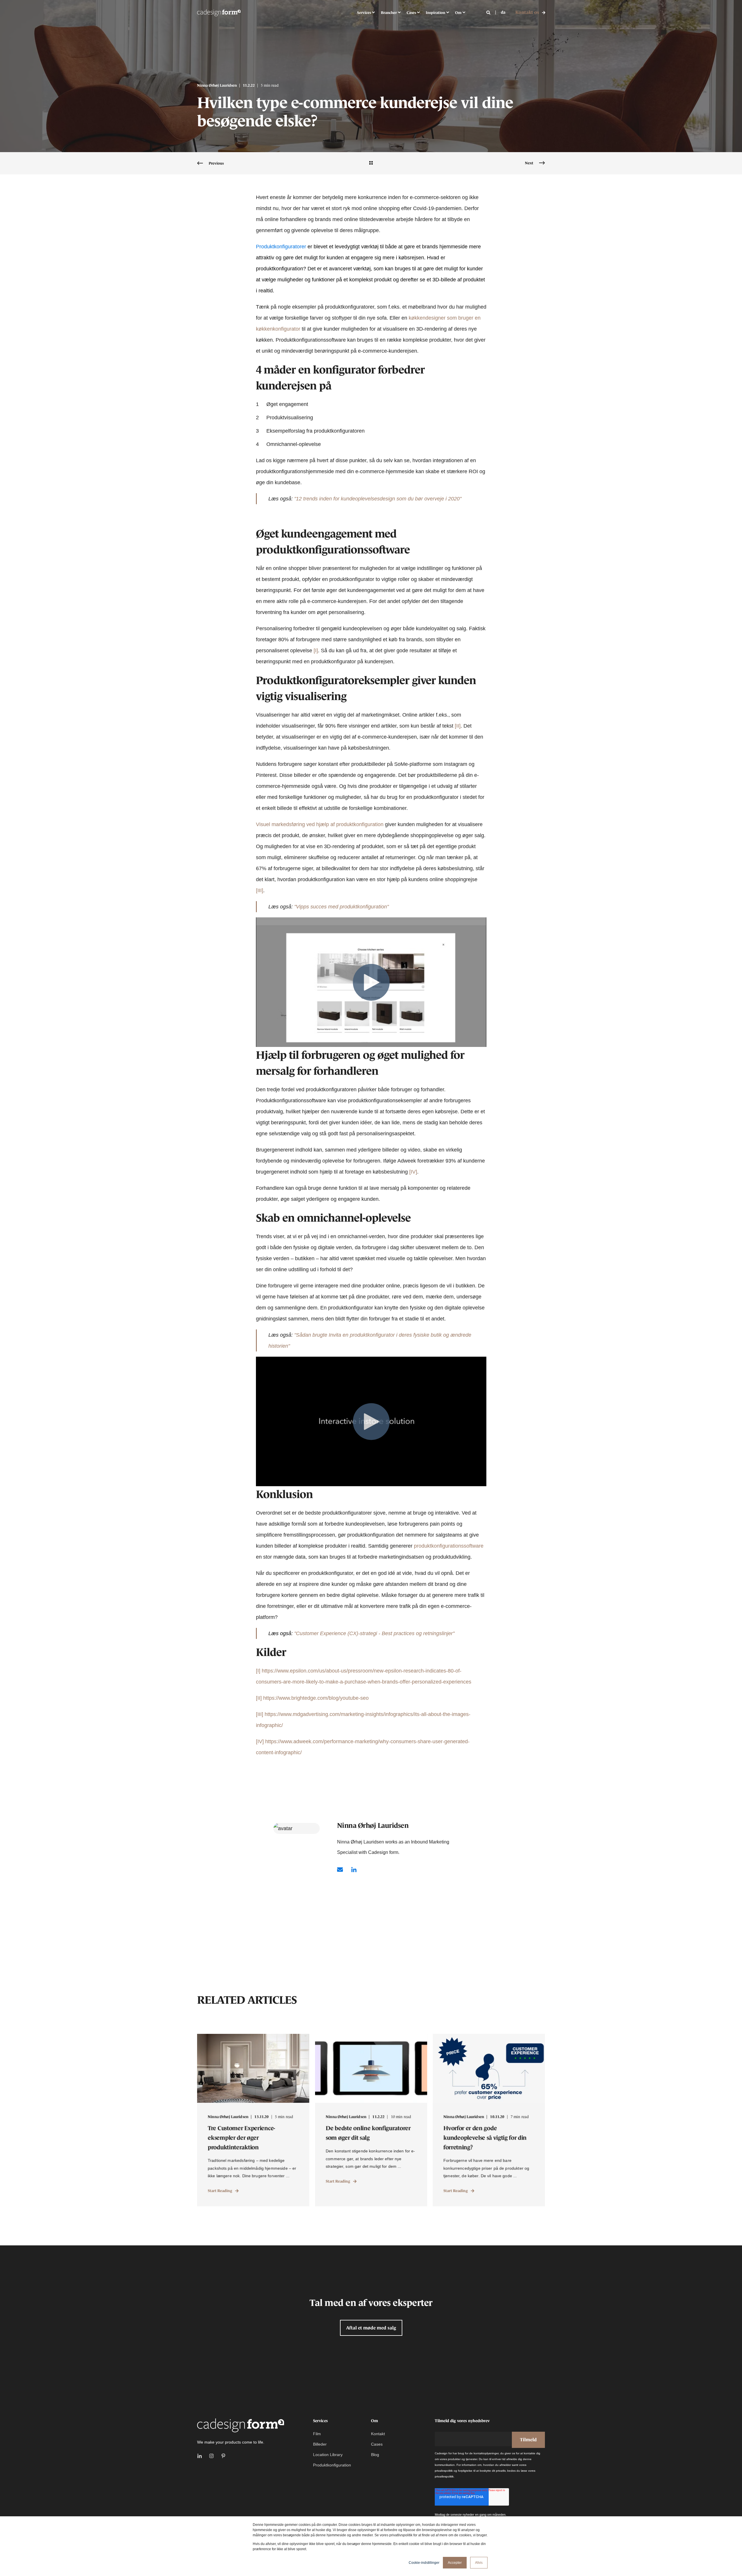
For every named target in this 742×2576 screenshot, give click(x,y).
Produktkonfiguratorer (281, 247)
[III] (260, 890)
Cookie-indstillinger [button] (424, 2563)
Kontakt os (527, 12)
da (503, 12)
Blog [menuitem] (375, 2455)
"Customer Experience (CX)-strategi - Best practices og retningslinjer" (374, 1633)
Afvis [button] (479, 2563)
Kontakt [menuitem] (378, 2434)
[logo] (241, 2425)
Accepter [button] (455, 2563)
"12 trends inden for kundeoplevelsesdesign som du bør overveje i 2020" (378, 499)
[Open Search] (489, 12)
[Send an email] (342, 1870)
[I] (316, 651)
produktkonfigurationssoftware (449, 1546)
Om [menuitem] (458, 12)
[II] (458, 726)
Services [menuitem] (364, 12)
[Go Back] (371, 163)
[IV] (413, 1172)
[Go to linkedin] (352, 1870)
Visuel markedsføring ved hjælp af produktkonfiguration (320, 824)
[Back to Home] (219, 12)
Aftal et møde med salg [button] (371, 2328)
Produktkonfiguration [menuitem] (332, 2465)
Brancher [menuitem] (389, 12)
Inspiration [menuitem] (435, 12)
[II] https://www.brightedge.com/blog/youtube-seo (312, 1698)
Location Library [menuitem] (328, 2455)
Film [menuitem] (317, 2434)
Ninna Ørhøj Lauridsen (217, 85)
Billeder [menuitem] (320, 2444)
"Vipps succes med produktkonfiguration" (341, 907)
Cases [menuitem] (411, 12)
